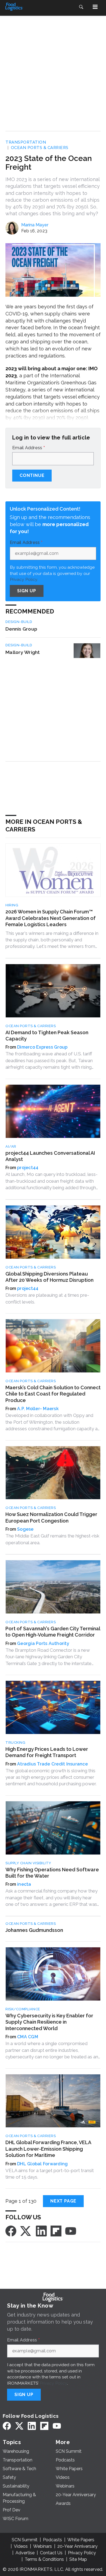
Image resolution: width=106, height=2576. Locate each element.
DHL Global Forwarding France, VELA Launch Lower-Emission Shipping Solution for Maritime (48, 2149)
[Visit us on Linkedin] (41, 2231)
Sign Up (27, 591)
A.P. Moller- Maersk (38, 1409)
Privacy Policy (53, 2383)
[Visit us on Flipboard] (56, 2231)
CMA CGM (28, 2037)
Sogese (25, 1529)
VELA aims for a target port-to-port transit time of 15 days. (50, 2174)
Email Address (29, 448)
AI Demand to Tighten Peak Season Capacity (47, 1036)
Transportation (26, 142)
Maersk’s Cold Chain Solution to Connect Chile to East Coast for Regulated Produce (53, 1394)
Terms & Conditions (44, 2559)
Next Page (63, 2201)
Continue (32, 475)
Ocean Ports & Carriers (40, 148)
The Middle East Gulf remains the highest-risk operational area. (52, 1539)
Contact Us (51, 2553)
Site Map (78, 2559)
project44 (28, 1168)
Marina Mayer (35, 225)
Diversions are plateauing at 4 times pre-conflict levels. (47, 1298)
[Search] (81, 7)
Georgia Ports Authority (43, 1643)
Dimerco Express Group (42, 1047)
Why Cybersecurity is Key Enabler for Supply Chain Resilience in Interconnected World (49, 2022)
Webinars (43, 2546)
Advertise (25, 2553)
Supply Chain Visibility (28, 1863)
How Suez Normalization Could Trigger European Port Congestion (51, 1517)
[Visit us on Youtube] (71, 2231)
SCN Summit (25, 2540)
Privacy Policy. (24, 579)
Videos (21, 2546)
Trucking (15, 1743)
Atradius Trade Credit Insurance (52, 1764)
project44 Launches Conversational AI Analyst (50, 1156)
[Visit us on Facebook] (11, 2231)
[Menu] (95, 7)
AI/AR (11, 1146)
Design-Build (19, 622)
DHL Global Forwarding (42, 2164)
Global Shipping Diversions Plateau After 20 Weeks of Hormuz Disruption (49, 1277)
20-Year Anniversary (77, 2546)
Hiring (12, 905)
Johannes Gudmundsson (34, 1930)
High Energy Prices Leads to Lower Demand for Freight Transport (47, 1752)
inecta (24, 1884)
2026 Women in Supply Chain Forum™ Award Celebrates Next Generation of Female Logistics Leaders (51, 918)
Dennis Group (21, 629)
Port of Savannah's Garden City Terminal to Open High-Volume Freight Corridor (53, 1632)
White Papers (81, 2540)
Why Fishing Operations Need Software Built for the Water (52, 1873)
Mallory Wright (23, 652)
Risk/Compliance (23, 2009)
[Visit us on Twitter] (26, 2231)
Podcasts (52, 2540)
